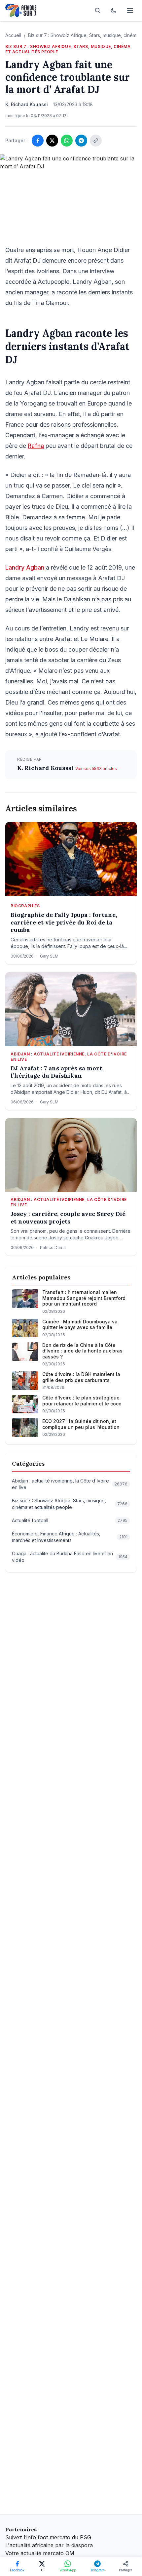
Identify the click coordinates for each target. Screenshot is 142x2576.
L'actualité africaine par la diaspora (49, 2545)
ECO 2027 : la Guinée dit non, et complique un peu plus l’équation (81, 1424)
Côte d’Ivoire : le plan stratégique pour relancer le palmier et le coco (82, 1401)
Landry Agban (26, 567)
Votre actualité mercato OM (40, 2553)
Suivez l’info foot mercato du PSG (48, 2537)
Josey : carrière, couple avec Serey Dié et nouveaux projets (68, 1218)
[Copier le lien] (96, 141)
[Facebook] (38, 141)
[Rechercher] (98, 11)
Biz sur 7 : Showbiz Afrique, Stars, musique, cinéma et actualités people (68, 49)
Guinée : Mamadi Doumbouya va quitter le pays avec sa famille (80, 1325)
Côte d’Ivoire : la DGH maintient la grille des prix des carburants (81, 1377)
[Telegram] (81, 141)
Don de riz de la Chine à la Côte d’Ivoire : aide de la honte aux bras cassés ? (82, 1351)
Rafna (36, 446)
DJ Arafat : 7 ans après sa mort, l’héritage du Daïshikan (57, 1072)
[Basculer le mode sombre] (114, 11)
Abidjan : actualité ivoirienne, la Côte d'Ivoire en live (69, 1057)
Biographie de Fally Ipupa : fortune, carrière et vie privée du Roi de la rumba (64, 922)
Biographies (25, 906)
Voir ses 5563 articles (96, 769)
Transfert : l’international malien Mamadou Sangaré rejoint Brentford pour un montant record (84, 1298)
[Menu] (130, 11)
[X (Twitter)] (52, 141)
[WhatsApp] (67, 141)
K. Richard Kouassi (46, 768)
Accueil (13, 35)
